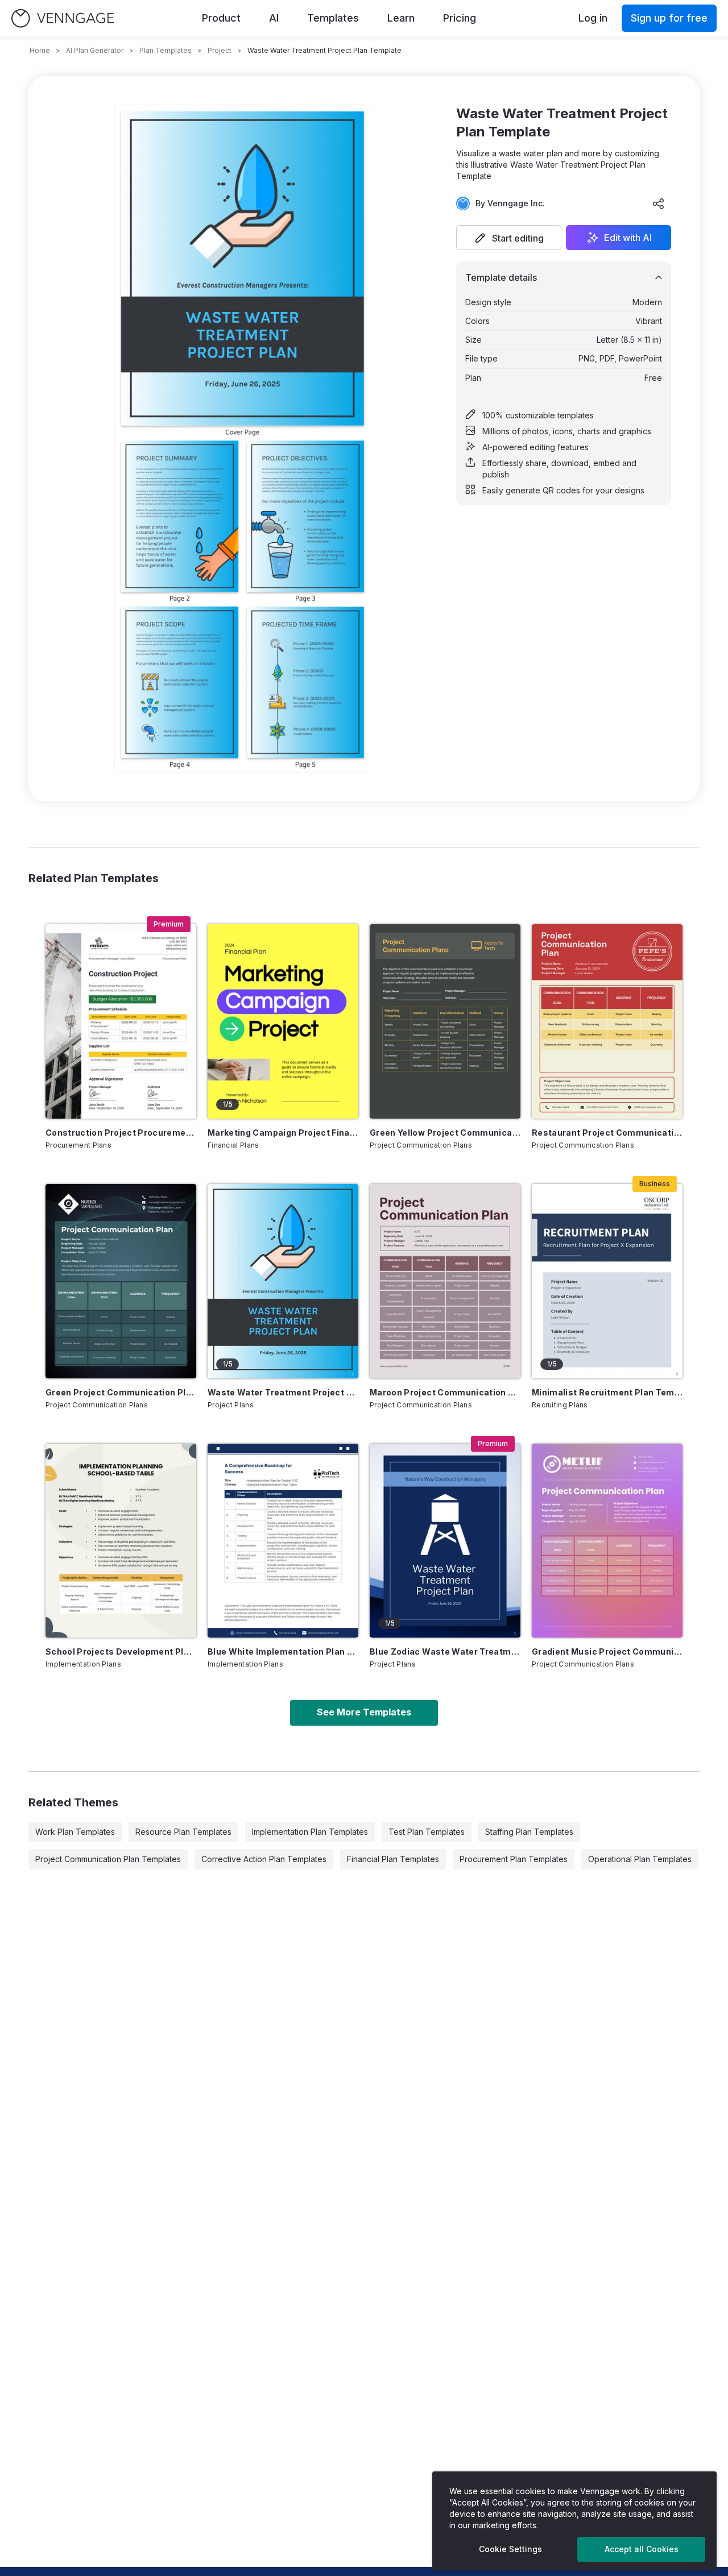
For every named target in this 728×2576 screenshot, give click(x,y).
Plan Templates (166, 50)
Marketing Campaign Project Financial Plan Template (283, 1133)
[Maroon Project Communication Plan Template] (445, 1281)
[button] (509, 238)
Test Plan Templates (427, 1832)
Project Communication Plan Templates (108, 1859)
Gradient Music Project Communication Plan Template (607, 1651)
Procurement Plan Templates (514, 1859)
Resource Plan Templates (183, 1832)
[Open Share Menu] (659, 203)
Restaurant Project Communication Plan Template (607, 1133)
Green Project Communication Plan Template (121, 1392)
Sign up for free (669, 18)
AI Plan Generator (95, 50)
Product (221, 18)
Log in (593, 18)
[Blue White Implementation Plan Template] (283, 1541)
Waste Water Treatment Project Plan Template (283, 1392)
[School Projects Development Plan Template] (121, 1541)
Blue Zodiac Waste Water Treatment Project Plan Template (445, 1651)
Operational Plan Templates (640, 1859)
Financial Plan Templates (393, 1859)
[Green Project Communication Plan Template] (121, 1281)
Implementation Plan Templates (310, 1832)
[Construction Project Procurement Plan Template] (121, 1021)
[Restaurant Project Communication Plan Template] (607, 1021)
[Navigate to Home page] (63, 18)
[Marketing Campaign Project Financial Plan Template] (283, 1021)
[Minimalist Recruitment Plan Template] (607, 1281)
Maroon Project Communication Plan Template (445, 1392)
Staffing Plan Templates (529, 1832)
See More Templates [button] (364, 1712)
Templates (333, 18)
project (220, 50)
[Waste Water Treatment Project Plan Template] (283, 1281)
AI (274, 18)
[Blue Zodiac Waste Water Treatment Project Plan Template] (445, 1541)
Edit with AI (628, 238)
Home (40, 50)
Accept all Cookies (642, 2549)
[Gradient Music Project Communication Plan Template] (607, 1541)
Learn (401, 18)
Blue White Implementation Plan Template (283, 1651)
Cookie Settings (510, 2549)
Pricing (460, 18)
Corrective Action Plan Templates (264, 1859)
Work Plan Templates (75, 1832)
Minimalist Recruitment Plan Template (607, 1392)
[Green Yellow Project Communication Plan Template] (445, 1021)
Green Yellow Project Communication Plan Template (445, 1133)
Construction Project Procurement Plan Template (121, 1133)
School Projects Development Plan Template (121, 1651)
